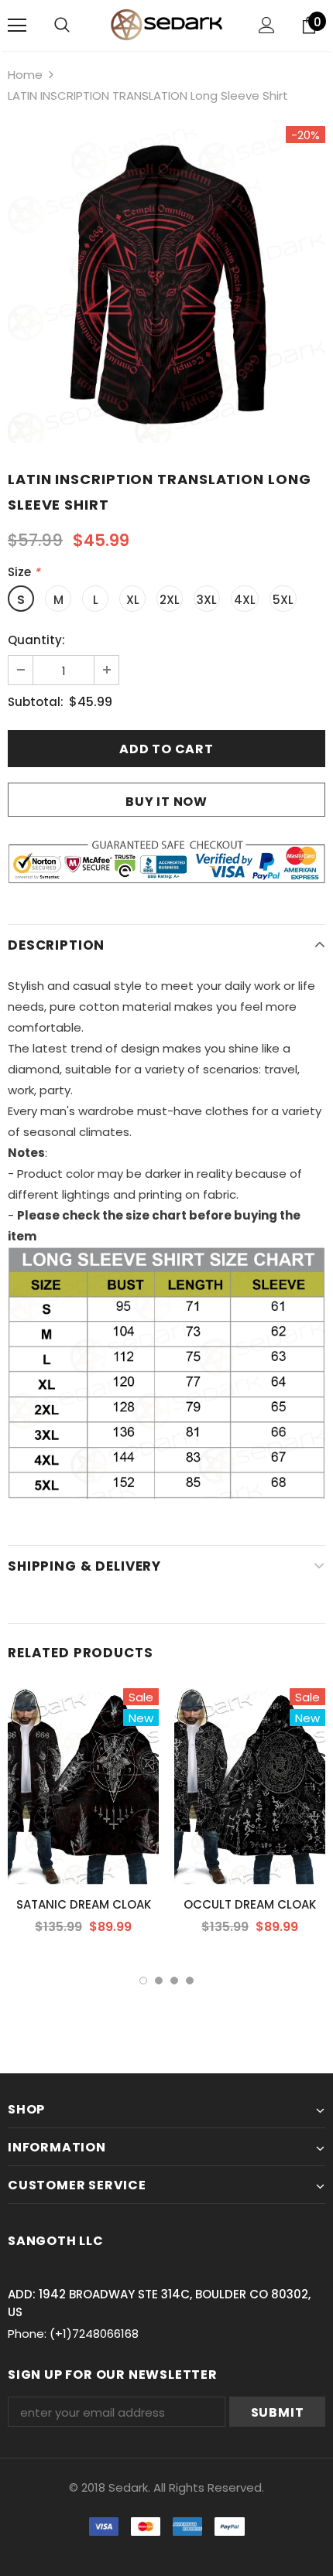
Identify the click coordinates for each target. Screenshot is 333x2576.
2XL (170, 600)
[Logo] (166, 25)
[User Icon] (267, 25)
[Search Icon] (62, 26)
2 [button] (159, 1981)
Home (25, 75)
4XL (245, 600)
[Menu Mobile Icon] (17, 26)
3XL (207, 600)
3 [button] (174, 1981)
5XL (283, 600)
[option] (166, 285)
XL (133, 600)
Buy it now (166, 802)
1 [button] (143, 1981)
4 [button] (190, 1981)
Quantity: (36, 640)
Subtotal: (36, 702)
